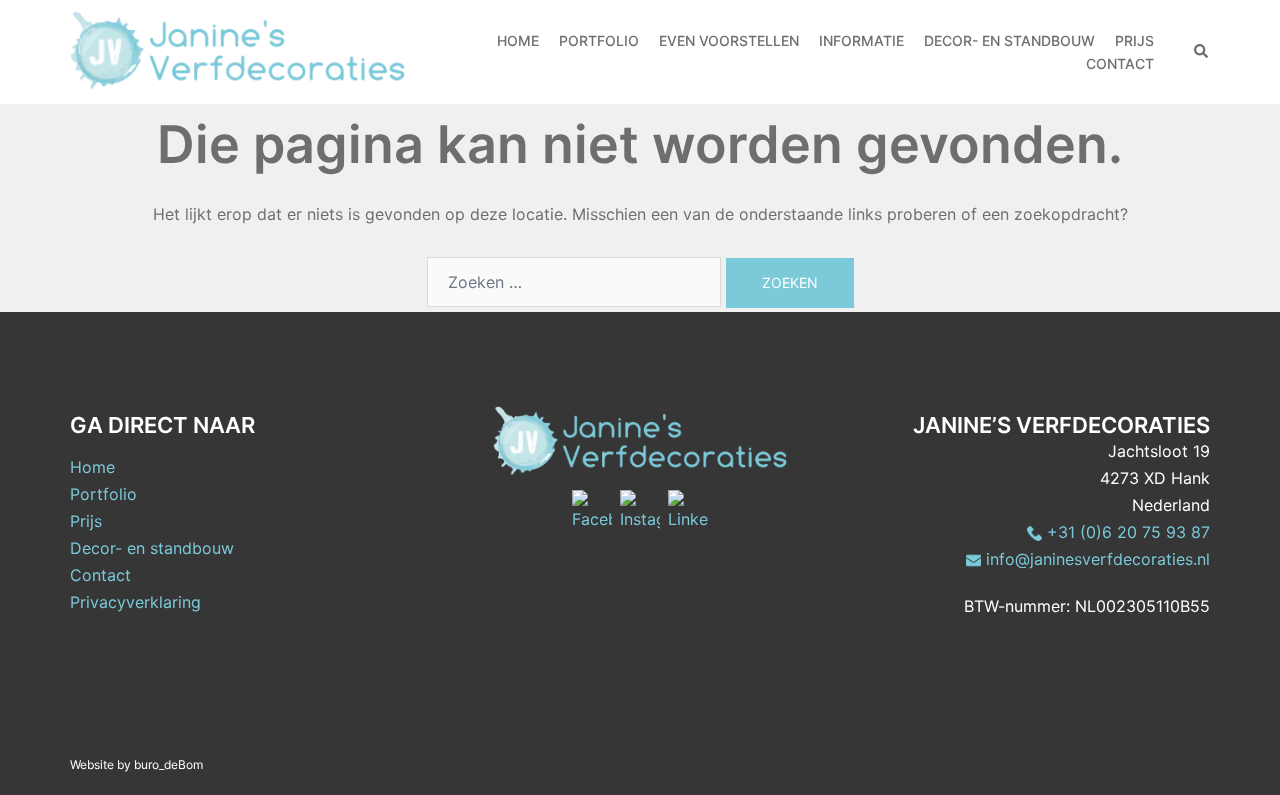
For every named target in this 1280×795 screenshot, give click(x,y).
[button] (1202, 52)
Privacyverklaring (135, 602)
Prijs (86, 521)
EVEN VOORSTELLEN (729, 40)
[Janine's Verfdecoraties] (237, 48)
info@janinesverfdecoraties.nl (1095, 559)
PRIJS (1134, 40)
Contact (100, 575)
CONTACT (1120, 63)
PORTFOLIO (599, 40)
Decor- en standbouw (152, 548)
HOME (518, 40)
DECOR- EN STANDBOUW (1009, 40)
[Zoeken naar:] (574, 282)
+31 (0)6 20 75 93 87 (1126, 532)
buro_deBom (168, 764)
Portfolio (103, 494)
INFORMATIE (861, 40)
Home (92, 467)
